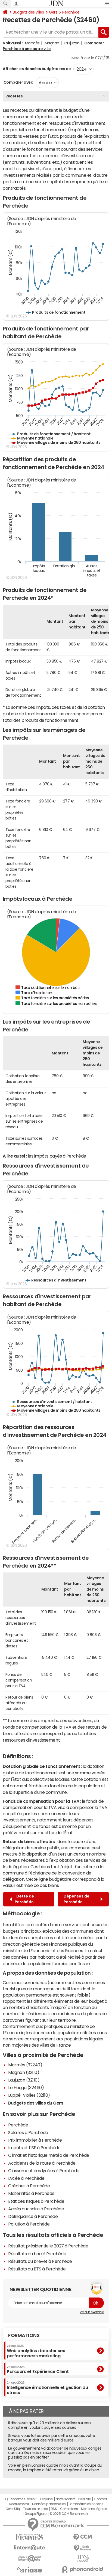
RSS (54, 2509)
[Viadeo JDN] (83, 2559)
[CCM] (83, 2537)
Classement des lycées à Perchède (44, 2171)
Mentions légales (94, 2509)
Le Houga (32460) (26, 2087)
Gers (53, 12)
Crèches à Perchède (29, 2186)
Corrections (69, 2509)
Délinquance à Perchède (33, 2216)
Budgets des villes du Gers (36, 2103)
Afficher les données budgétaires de (37, 69)
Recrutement (19, 2504)
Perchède (71, 12)
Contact (100, 2499)
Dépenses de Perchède (77, 1899)
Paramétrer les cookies (86, 2504)
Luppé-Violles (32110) (29, 2095)
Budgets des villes (28, 12)
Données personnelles (49, 2504)
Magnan (52, 43)
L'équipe (46, 2499)
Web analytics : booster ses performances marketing (36, 2351)
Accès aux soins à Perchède (36, 2209)
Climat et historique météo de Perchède (49, 2155)
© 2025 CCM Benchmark (69, 2514)
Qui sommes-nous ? (21, 2499)
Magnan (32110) (24, 2072)
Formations (24, 2335)
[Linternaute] (29, 2548)
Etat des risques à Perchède (36, 2201)
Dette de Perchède (24, 1899)
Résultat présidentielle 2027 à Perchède (48, 2246)
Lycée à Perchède (26, 2178)
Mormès (32, 43)
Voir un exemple (92, 2312)
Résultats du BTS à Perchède (37, 2269)
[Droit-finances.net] (83, 2548)
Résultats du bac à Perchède (37, 2254)
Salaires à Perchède (28, 2132)
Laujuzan (72, 43)
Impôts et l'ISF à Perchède (34, 2148)
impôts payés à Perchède (60, 1156)
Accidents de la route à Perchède (42, 2163)
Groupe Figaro (35, 2514)
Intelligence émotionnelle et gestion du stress (47, 2388)
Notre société (66, 2499)
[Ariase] (29, 2570)
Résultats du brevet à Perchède (40, 2261)
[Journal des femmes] (29, 2537)
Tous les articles (35, 2509)
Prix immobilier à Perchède (35, 2140)
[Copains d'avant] (29, 2559)
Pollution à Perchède (29, 2224)
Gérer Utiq (13, 2509)
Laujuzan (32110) (24, 2080)
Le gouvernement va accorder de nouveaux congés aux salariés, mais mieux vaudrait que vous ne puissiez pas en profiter (55, 2453)
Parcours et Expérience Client (38, 2369)
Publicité (85, 2499)
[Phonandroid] (83, 2569)
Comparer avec (18, 82)
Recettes (14, 96)
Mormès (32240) (25, 2065)
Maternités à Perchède (31, 2193)
